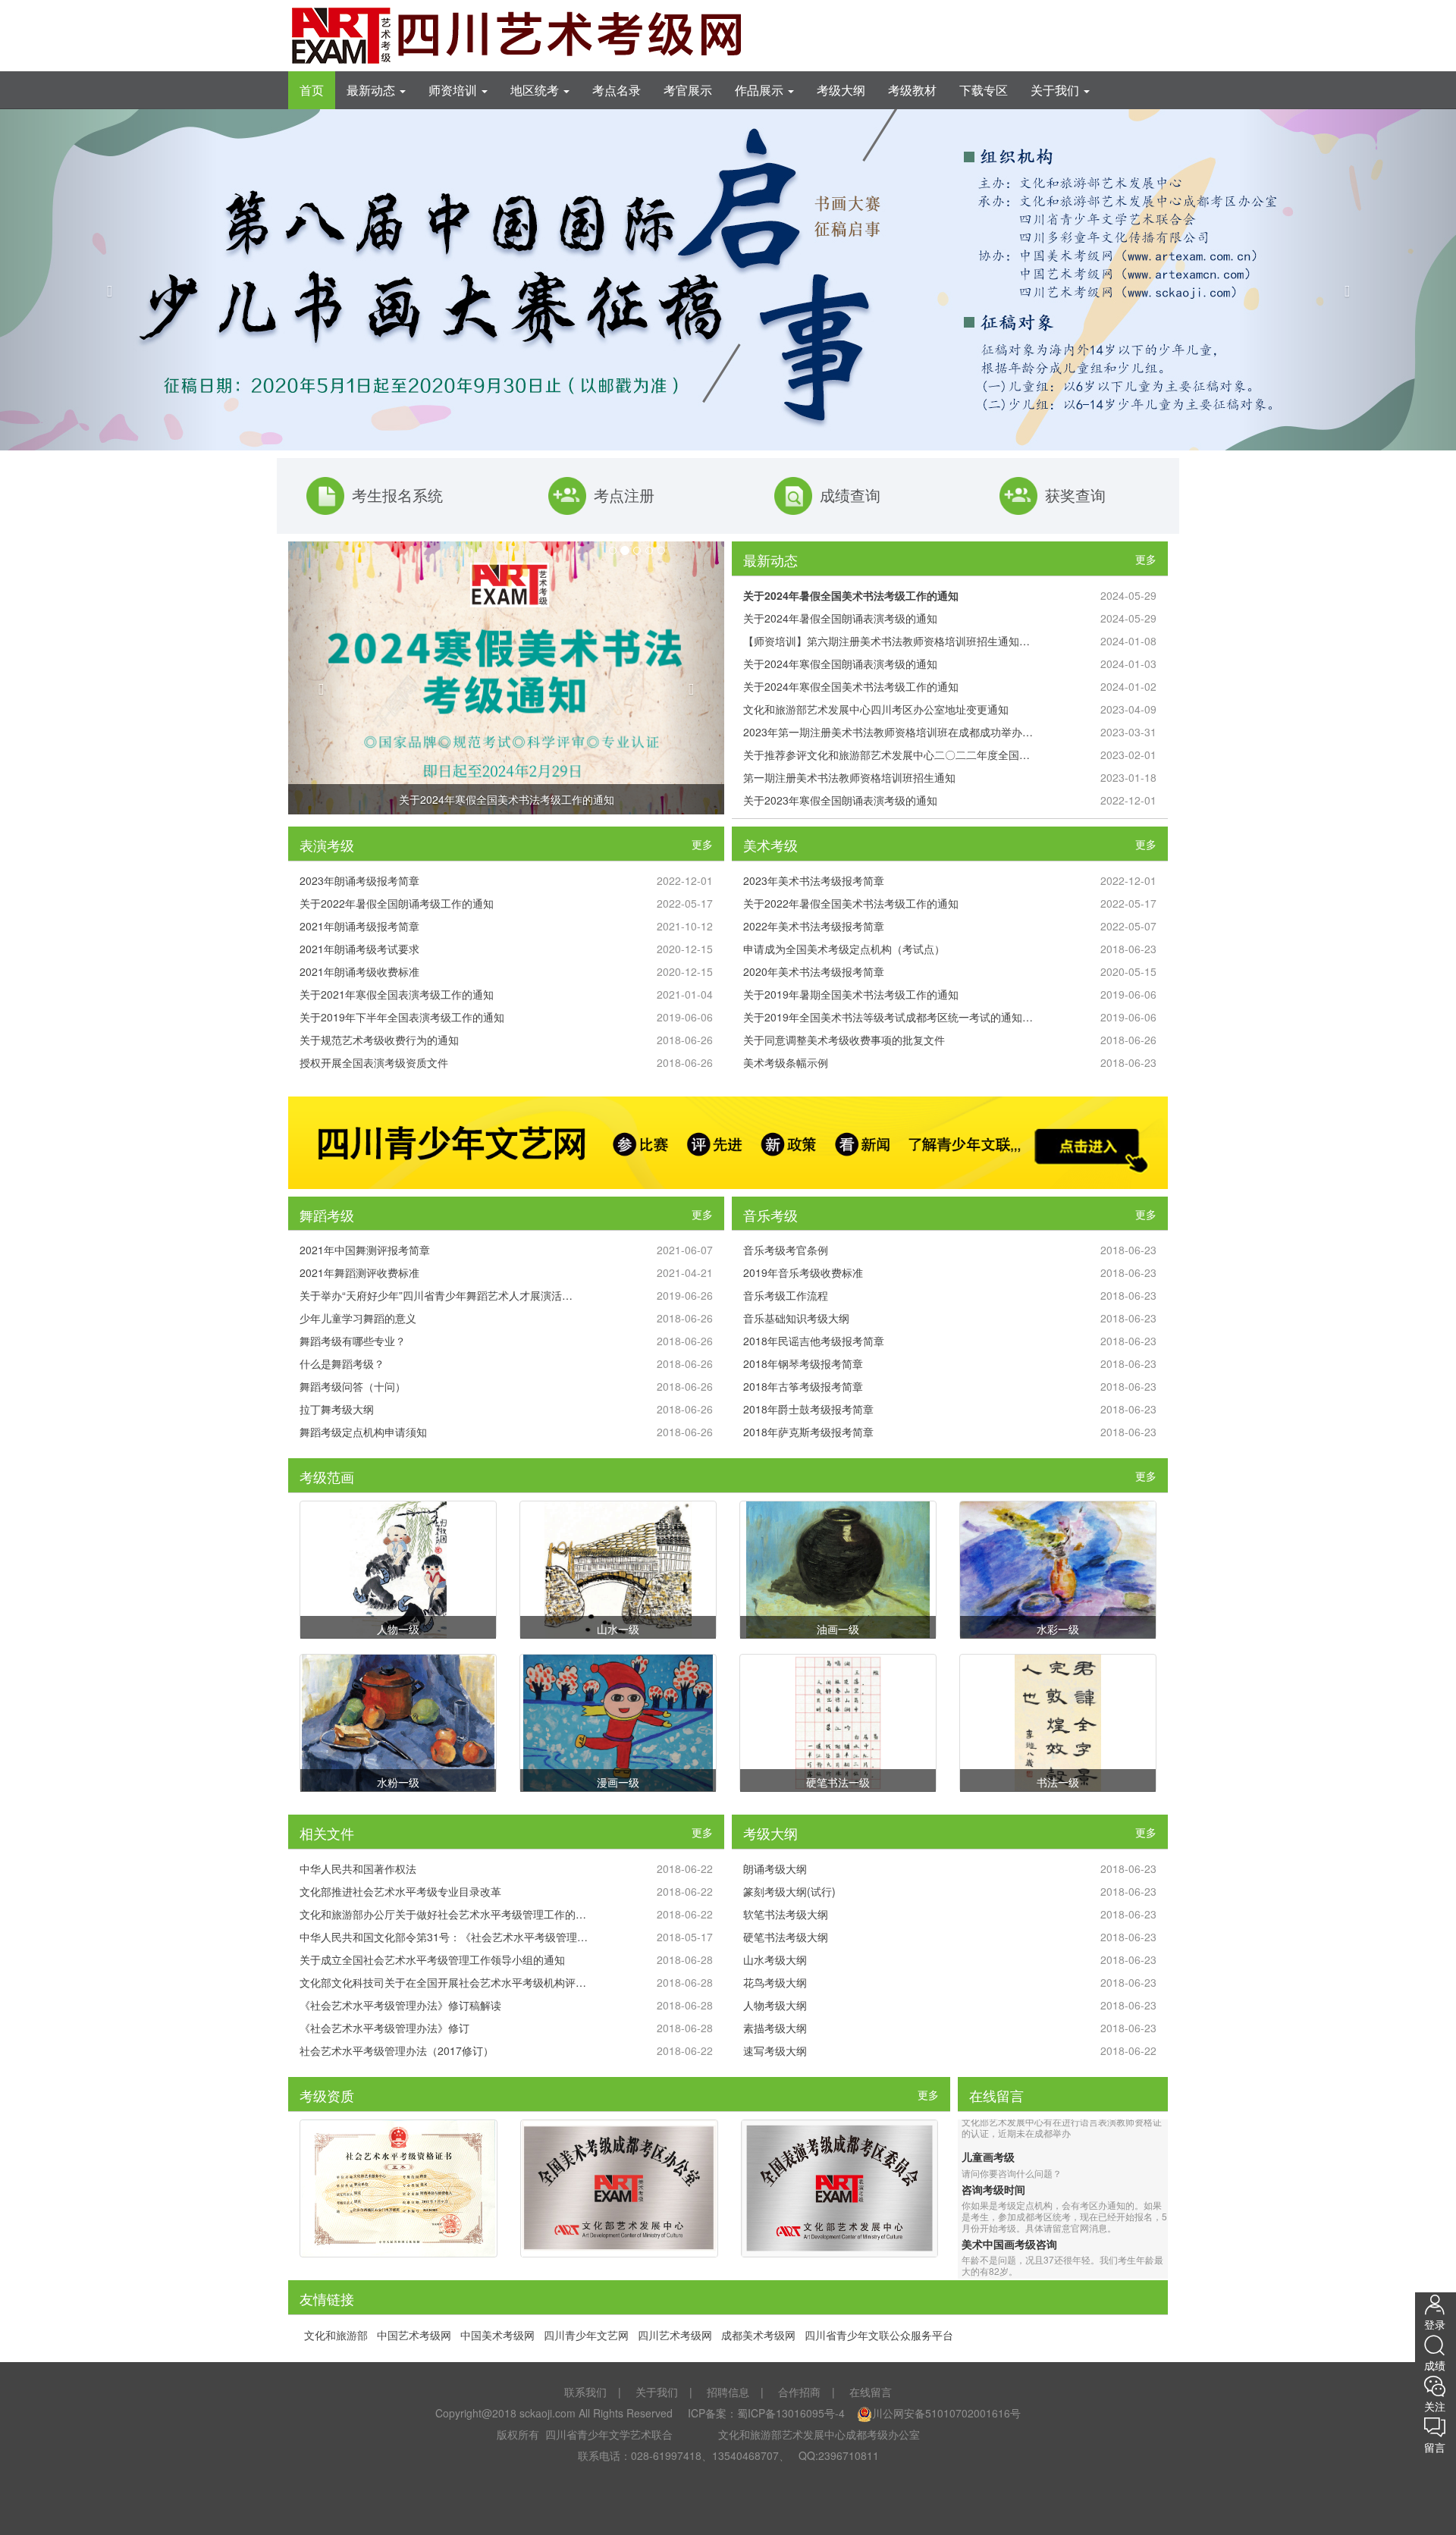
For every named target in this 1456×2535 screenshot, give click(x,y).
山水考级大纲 (775, 1959)
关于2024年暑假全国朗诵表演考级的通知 (840, 618)
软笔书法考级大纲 (786, 1914)
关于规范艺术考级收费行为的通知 (379, 1040)
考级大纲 (841, 90)
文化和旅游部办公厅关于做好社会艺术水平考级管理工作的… (443, 1914)
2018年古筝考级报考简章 (803, 1386)
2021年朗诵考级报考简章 (359, 926)
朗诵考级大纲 (775, 1868)
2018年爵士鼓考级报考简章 (808, 1409)
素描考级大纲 (775, 2028)
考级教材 (912, 90)
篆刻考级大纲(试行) (789, 1891)
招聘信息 (728, 2392)
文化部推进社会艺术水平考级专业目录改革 (400, 1891)
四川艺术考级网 (675, 2335)
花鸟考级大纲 (775, 1982)
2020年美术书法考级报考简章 (814, 971)
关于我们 (657, 2392)
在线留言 (871, 2392)
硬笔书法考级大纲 (786, 1937)
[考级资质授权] (399, 2188)
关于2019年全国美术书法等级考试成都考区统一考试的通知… (888, 1017)
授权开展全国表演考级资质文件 (374, 1062)
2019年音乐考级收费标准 (803, 1272)
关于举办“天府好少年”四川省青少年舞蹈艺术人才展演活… (436, 1295)
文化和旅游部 (336, 2335)
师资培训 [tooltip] (454, 90)
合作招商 (799, 2392)
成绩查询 (850, 496)
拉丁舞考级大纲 (337, 1409)
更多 (1146, 559)
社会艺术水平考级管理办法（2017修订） (397, 2050)
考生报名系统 (397, 496)
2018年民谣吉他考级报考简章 (814, 1341)
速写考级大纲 (775, 2050)
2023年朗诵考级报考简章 (359, 880)
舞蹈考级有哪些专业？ (353, 1341)
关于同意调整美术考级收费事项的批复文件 (844, 1040)
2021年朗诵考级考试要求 (359, 949)
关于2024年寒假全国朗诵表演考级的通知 (840, 664)
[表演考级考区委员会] (840, 2188)
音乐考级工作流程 (786, 1295)
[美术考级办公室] (619, 2188)
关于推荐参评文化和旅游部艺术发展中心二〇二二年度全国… (886, 755)
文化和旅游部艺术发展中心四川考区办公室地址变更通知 (876, 709)
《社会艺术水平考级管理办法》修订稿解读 (400, 2005)
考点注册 (624, 496)
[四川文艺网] (728, 1143)
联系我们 (585, 2392)
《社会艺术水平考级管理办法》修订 (384, 2028)
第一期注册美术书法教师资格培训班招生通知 (849, 777)
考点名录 (617, 90)
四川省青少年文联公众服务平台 (879, 2335)
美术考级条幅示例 (786, 1062)
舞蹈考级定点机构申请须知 (363, 1432)
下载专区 (984, 90)
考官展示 (688, 90)
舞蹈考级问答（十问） (353, 1386)
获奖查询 (1075, 496)
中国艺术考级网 (414, 2335)
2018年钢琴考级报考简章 (803, 1363)
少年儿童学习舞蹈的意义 (358, 1318)
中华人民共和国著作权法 (358, 1868)
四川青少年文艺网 (586, 2335)
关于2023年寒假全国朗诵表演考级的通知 (840, 800)
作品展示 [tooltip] (761, 90)
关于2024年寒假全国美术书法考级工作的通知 (507, 799)
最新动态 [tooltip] (372, 90)
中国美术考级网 (497, 2335)
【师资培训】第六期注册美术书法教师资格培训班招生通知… (886, 641)
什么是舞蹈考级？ (342, 1363)
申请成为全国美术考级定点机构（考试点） (844, 949)
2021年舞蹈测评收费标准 (359, 1272)
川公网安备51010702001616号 (946, 2413)
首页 (312, 90)
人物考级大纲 (775, 2005)
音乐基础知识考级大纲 (796, 1318)
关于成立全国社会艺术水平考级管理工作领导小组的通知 (432, 1959)
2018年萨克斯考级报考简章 (808, 1432)
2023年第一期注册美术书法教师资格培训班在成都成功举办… (888, 732)
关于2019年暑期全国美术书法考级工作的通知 (851, 994)
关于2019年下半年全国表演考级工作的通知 (402, 1017)
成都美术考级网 (758, 2335)
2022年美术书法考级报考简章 (814, 926)
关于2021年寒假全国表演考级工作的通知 (397, 994)
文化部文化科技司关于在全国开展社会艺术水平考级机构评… (443, 1982)
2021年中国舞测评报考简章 (365, 1250)
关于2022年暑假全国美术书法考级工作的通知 (851, 903)
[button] (109, 279)
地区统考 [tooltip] (536, 90)
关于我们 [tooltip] (1056, 90)
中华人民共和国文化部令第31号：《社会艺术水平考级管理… (444, 1937)
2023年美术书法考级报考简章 (814, 880)
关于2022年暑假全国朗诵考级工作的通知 (397, 903)
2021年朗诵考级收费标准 (359, 971)
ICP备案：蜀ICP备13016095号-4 (765, 2413)
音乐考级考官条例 (786, 1250)
